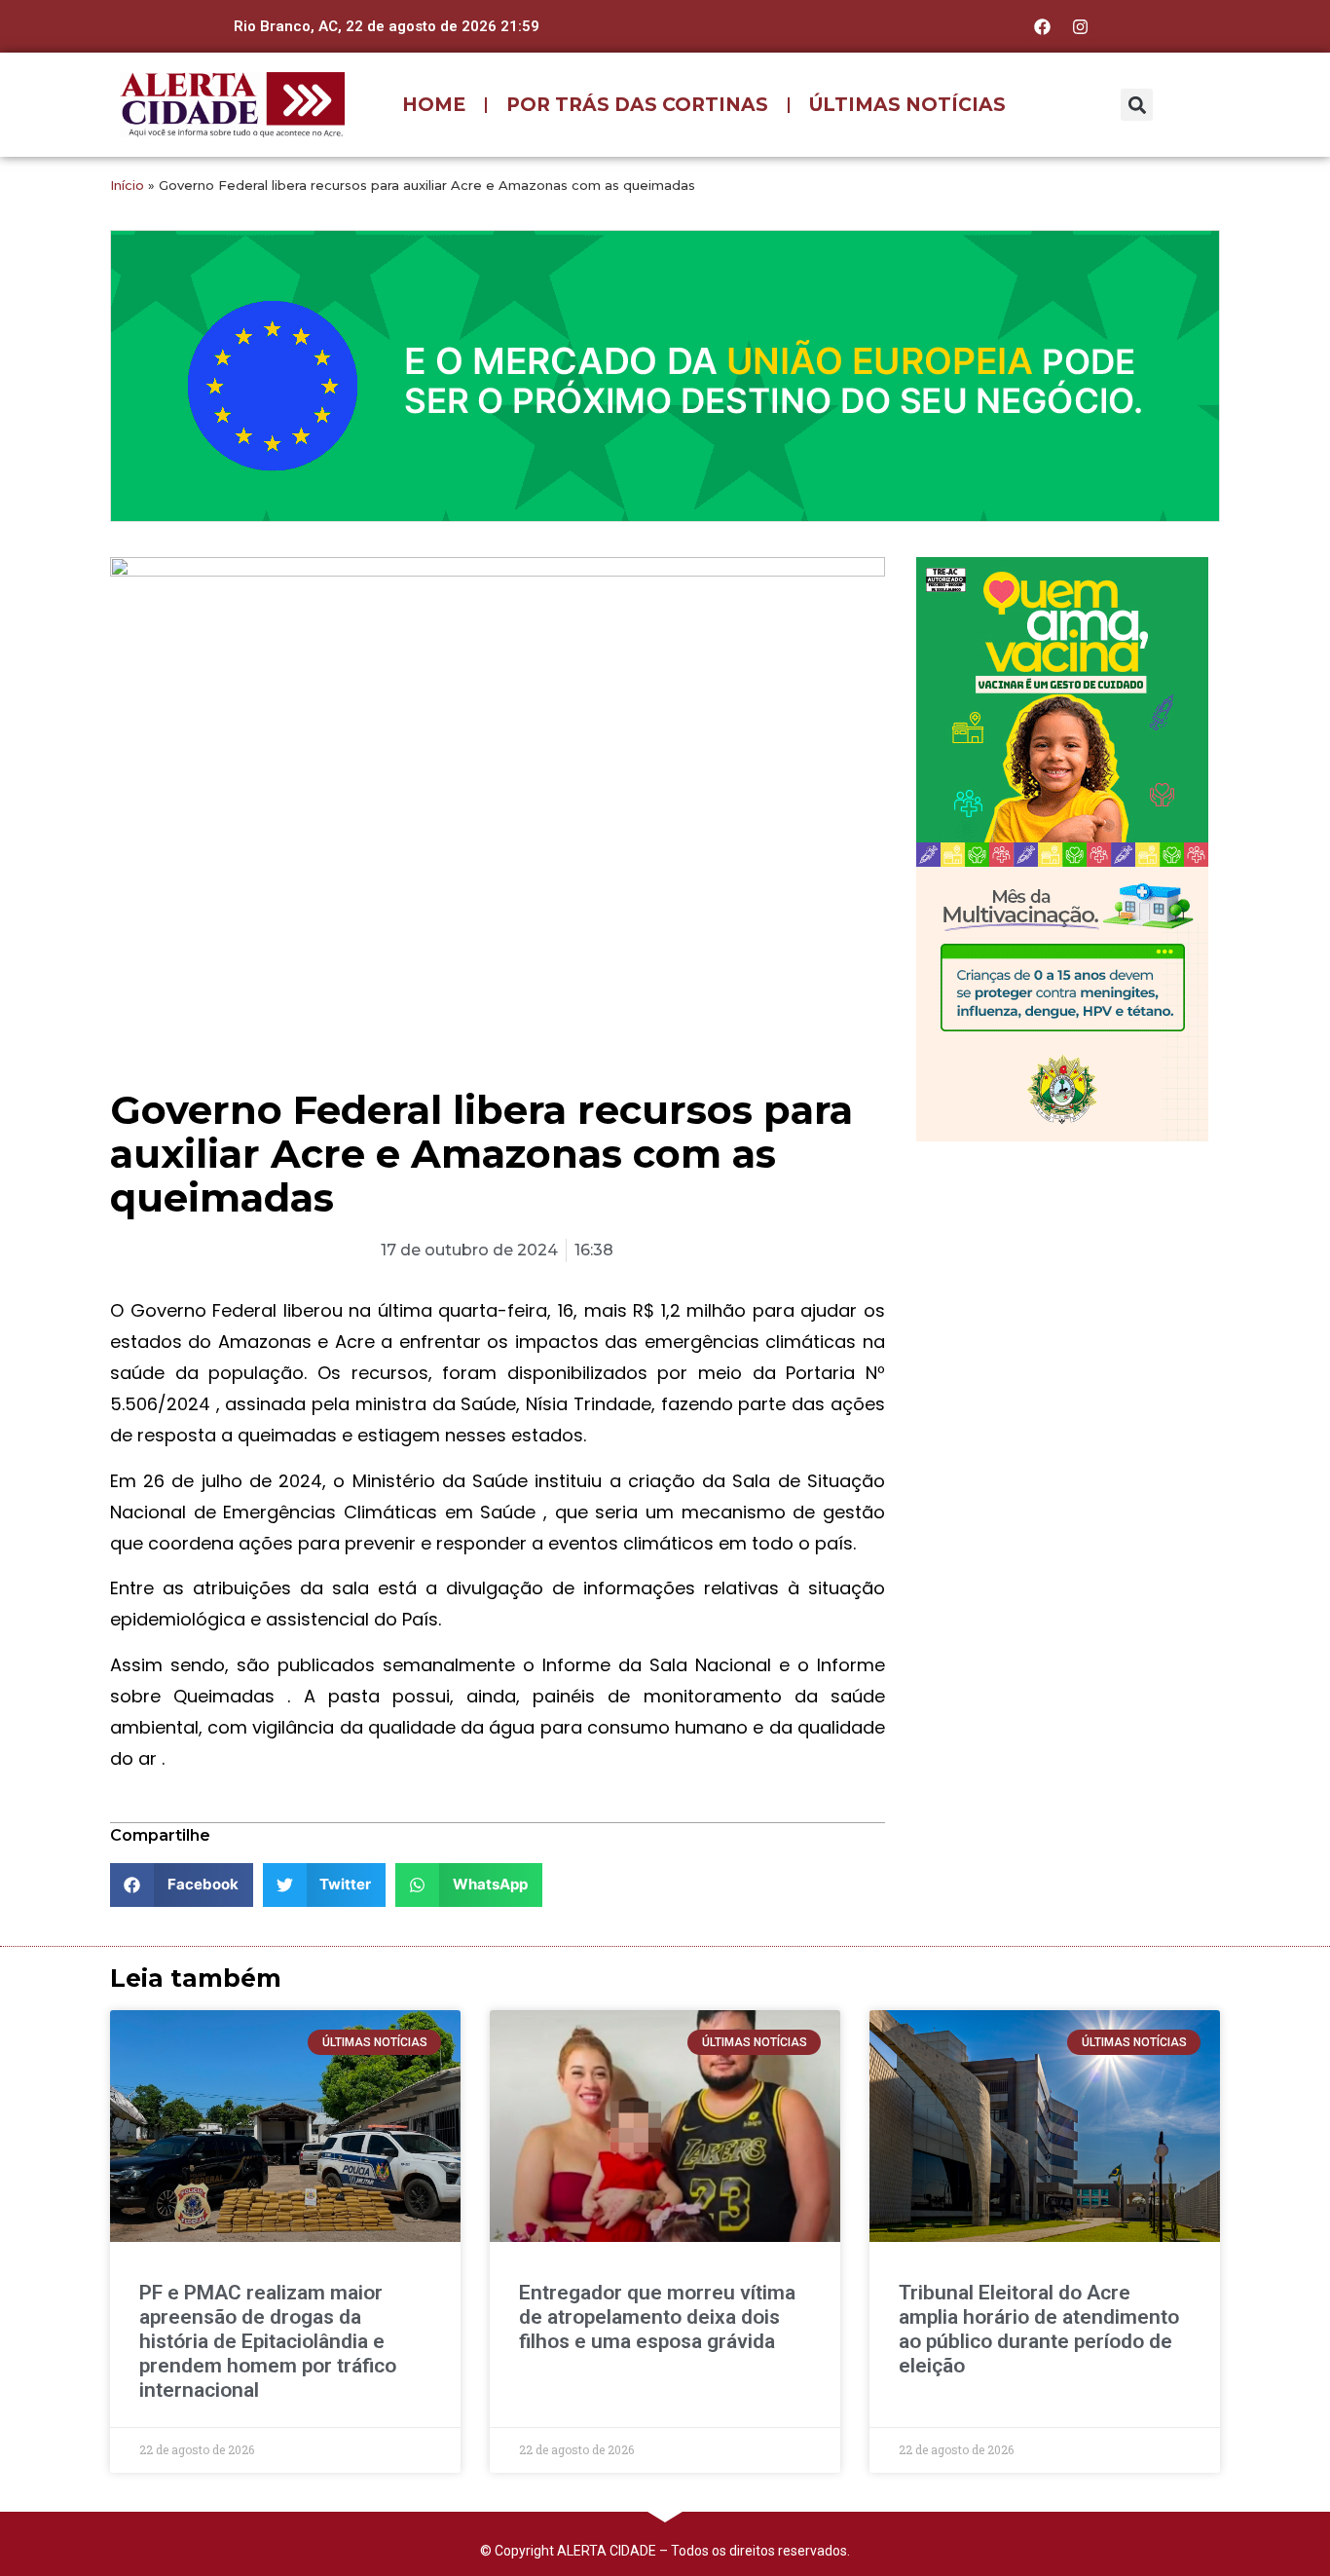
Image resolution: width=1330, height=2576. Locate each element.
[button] (1137, 105)
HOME (434, 105)
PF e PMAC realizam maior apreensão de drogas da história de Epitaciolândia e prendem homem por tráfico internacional (268, 2342)
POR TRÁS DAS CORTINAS (637, 105)
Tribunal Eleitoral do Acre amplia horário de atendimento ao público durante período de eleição (1039, 2330)
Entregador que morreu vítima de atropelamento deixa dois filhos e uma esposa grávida (657, 2317)
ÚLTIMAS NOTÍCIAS (907, 105)
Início (127, 185)
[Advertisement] (1062, 1283)
